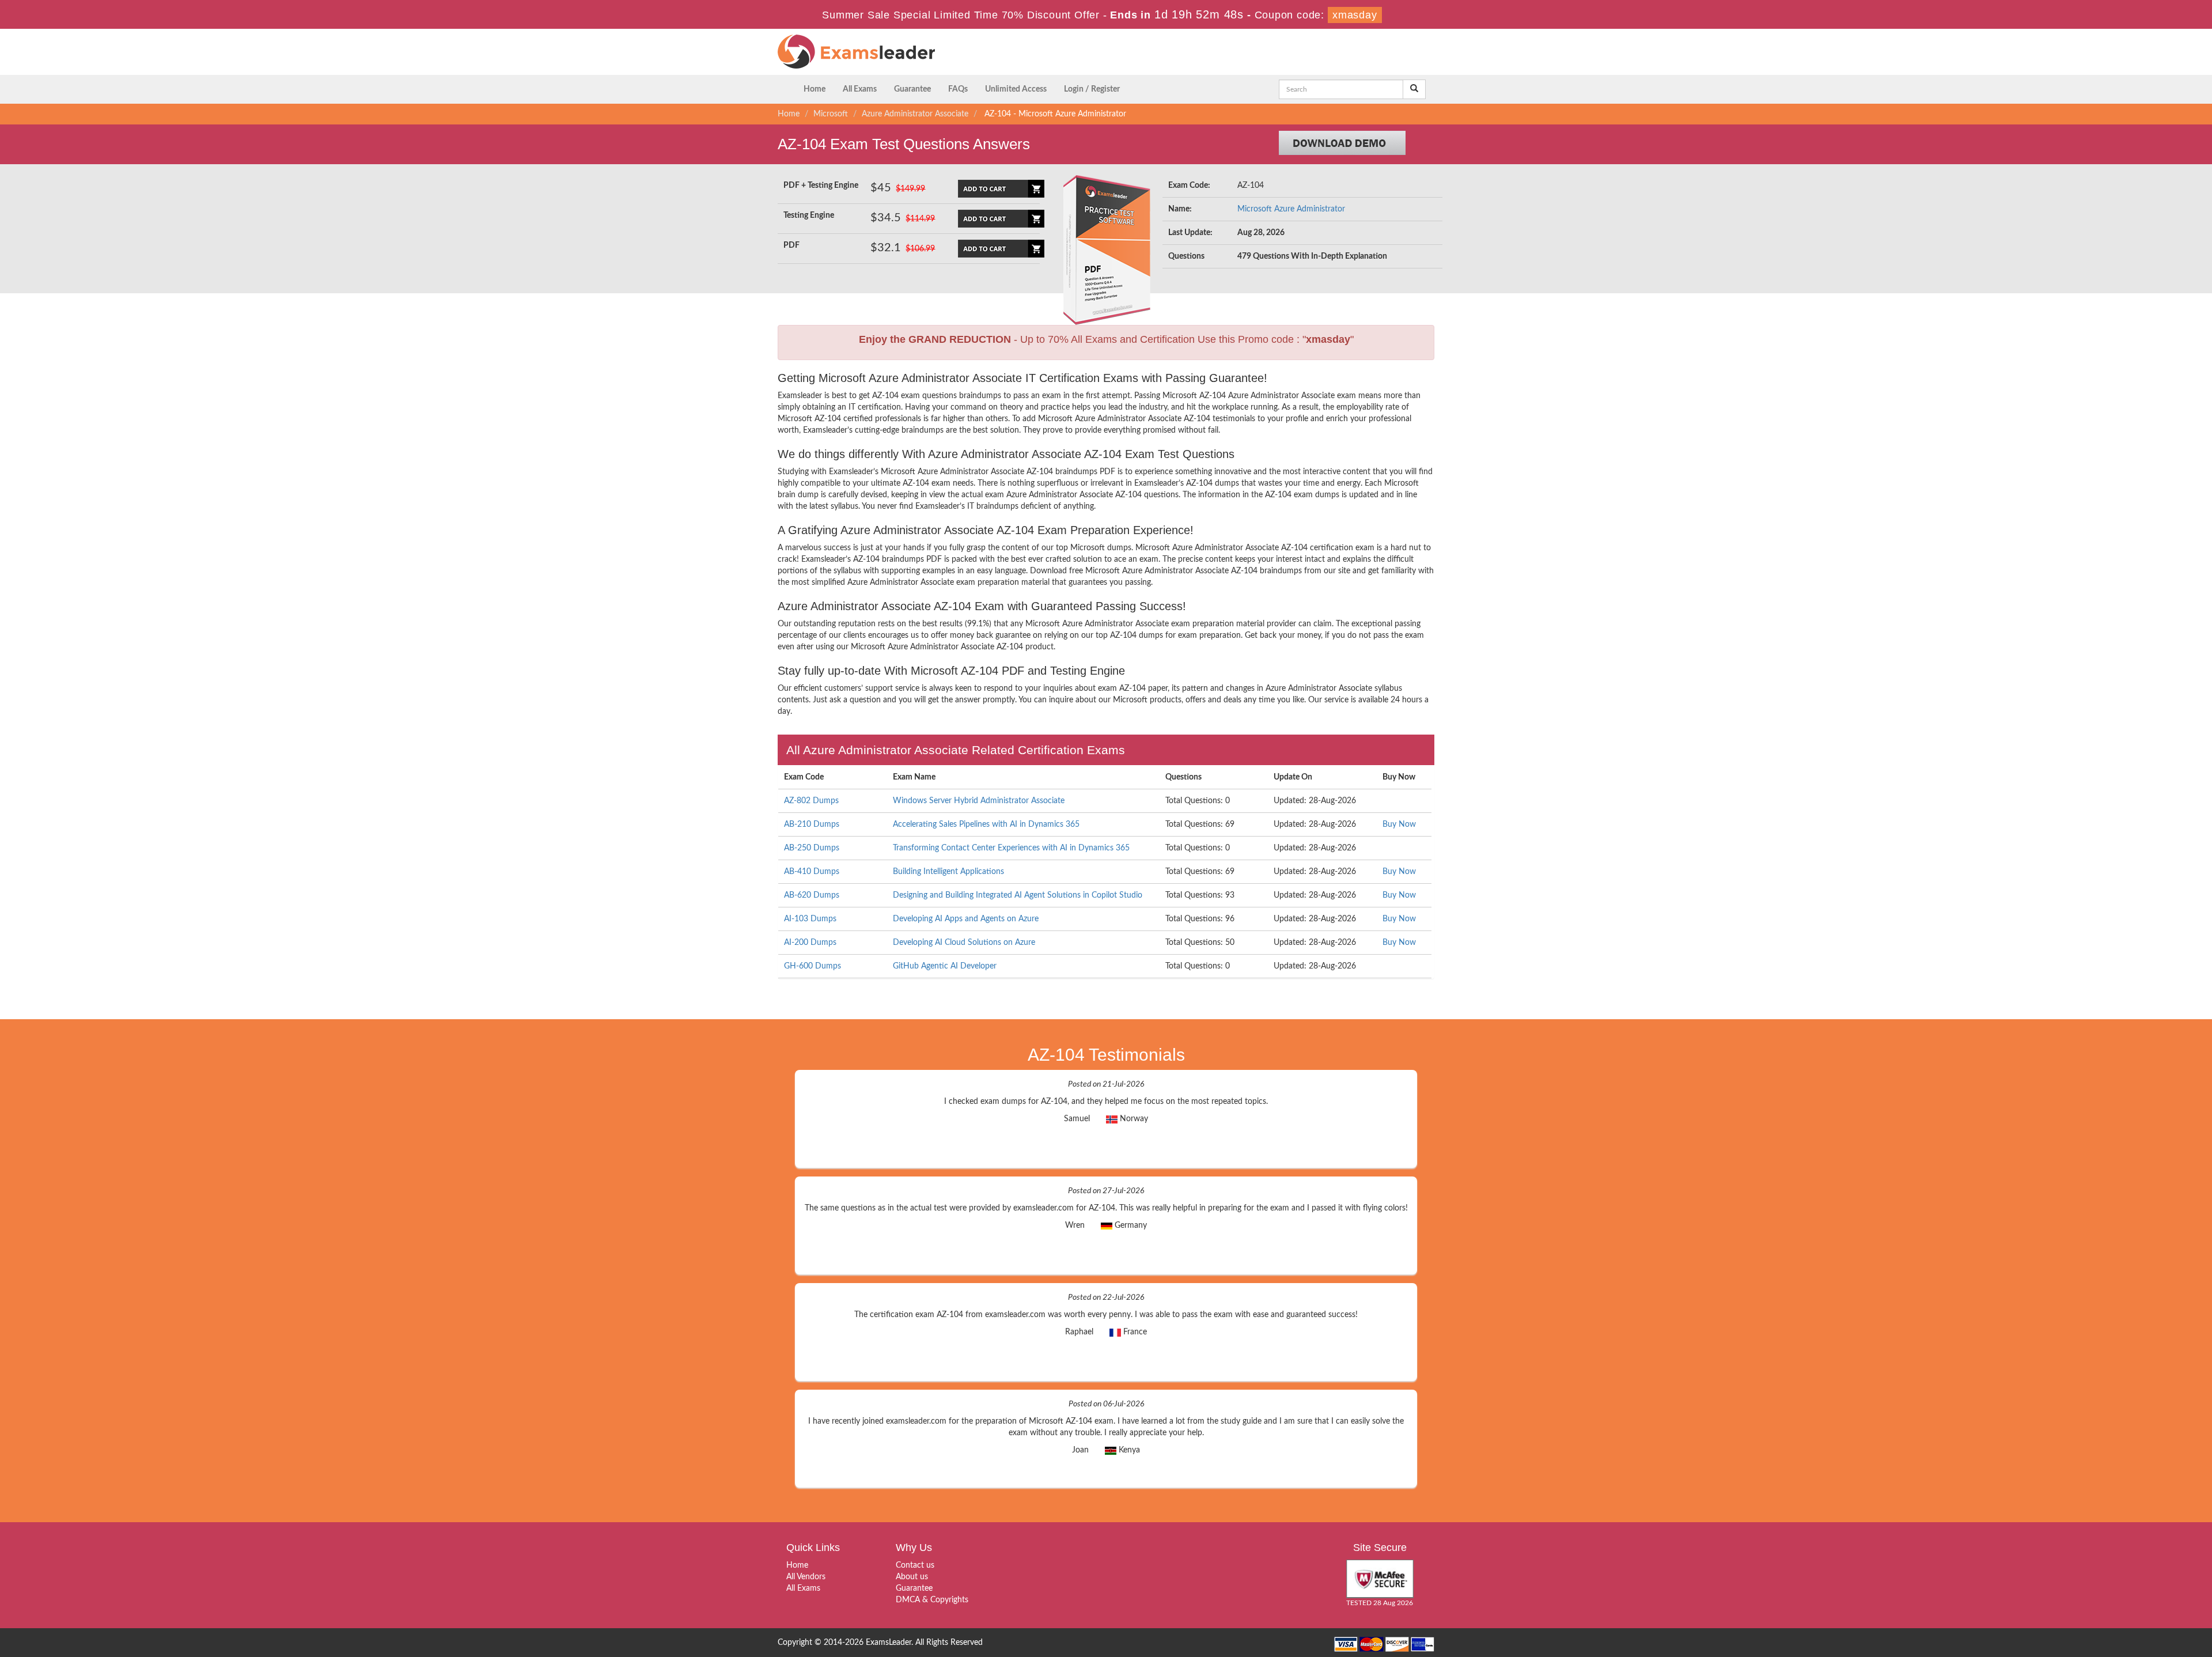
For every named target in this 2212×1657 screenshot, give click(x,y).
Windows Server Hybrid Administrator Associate (979, 801)
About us (912, 1577)
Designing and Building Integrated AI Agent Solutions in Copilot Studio (1018, 895)
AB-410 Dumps (812, 872)
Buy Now (1399, 824)
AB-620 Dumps (812, 895)
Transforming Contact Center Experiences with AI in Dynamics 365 (1011, 848)
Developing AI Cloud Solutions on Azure (964, 943)
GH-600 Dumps (813, 966)
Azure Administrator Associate (915, 114)
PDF (791, 245)
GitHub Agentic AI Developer (945, 966)
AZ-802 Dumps (811, 801)
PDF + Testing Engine (821, 186)
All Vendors (806, 1577)
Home (815, 89)
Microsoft (831, 114)
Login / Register (1092, 89)
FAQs (958, 89)
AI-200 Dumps (810, 943)
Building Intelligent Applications (948, 872)
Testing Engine (809, 215)
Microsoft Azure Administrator (1291, 209)
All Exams (860, 89)
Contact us (915, 1565)
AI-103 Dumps (810, 919)
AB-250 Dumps (812, 848)
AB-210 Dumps (812, 824)
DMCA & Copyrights (932, 1600)
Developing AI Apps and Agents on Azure (966, 919)
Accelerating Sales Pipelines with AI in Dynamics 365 (986, 824)
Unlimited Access (1016, 89)
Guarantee (912, 89)
